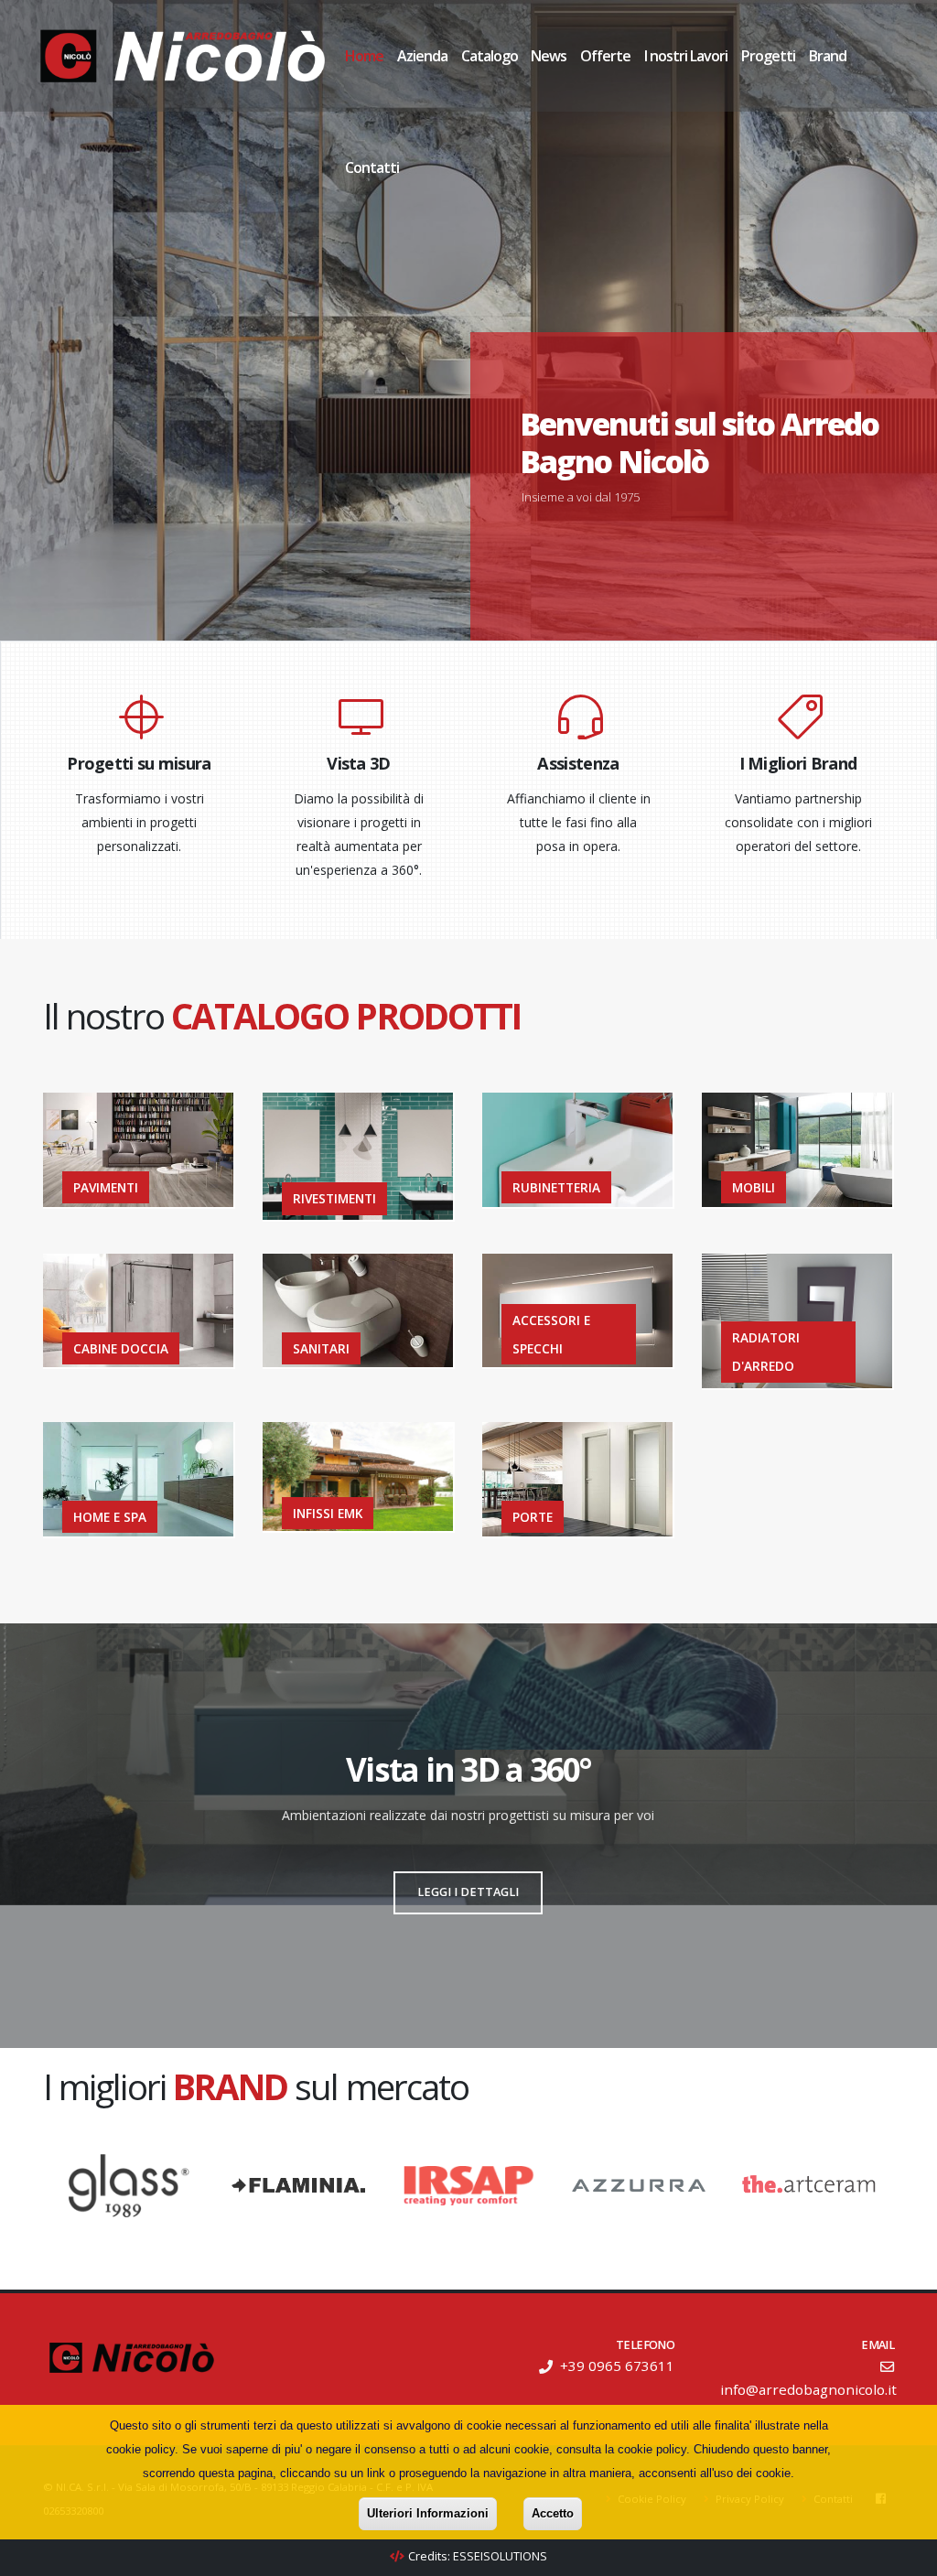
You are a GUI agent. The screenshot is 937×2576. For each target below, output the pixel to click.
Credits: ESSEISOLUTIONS (478, 2556)
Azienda (422, 56)
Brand (828, 56)
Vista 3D (358, 763)
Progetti (768, 56)
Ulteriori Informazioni (428, 2513)
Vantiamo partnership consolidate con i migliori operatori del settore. (798, 822)
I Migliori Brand (798, 763)
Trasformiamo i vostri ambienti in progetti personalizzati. (140, 822)
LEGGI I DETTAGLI (468, 1892)
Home (364, 56)
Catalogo (490, 56)
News (549, 56)
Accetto (553, 2513)
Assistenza (578, 763)
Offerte (605, 56)
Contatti (372, 167)
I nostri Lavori (686, 56)
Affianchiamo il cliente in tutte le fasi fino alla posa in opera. (579, 822)
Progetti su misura (139, 763)
